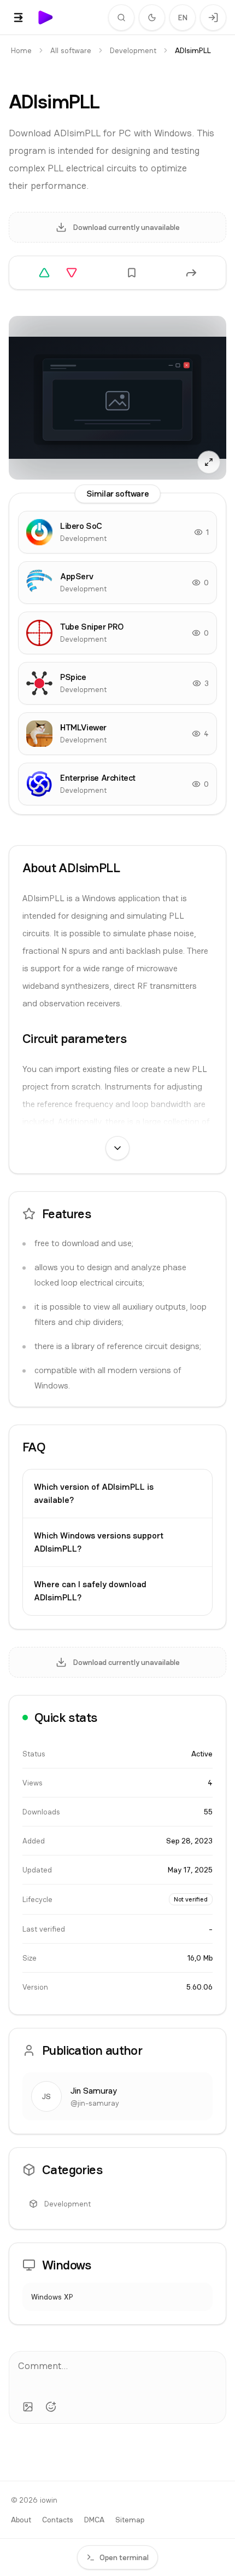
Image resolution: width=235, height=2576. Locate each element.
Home (21, 50)
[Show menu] (19, 18)
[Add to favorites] (132, 273)
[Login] (213, 18)
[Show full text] (117, 1148)
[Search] (121, 18)
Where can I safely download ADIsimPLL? (90, 1591)
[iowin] (46, 18)
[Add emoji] (51, 2407)
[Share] (191, 273)
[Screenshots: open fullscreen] (117, 398)
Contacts (58, 2520)
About (21, 2520)
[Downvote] (72, 273)
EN (183, 18)
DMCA (94, 2520)
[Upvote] (44, 273)
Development (133, 50)
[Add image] (28, 2407)
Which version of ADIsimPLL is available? (94, 1493)
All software (71, 50)
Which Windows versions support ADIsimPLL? (99, 1542)
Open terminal (124, 2557)
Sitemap (130, 2520)
